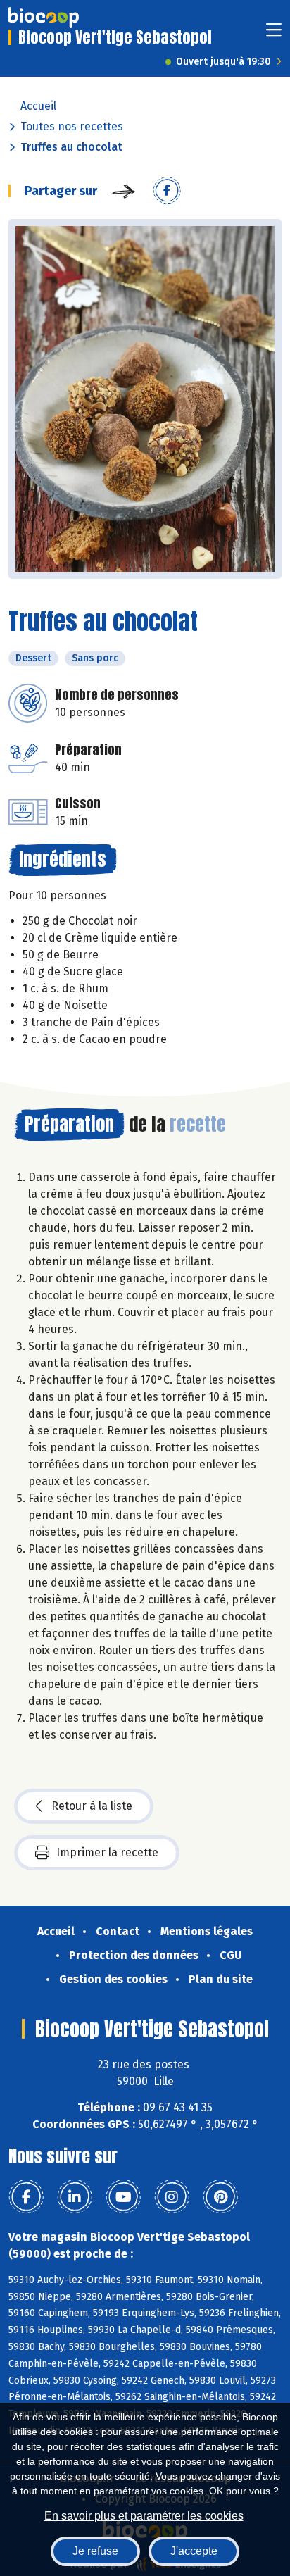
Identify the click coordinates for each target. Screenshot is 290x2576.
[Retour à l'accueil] (44, 18)
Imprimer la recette (107, 1852)
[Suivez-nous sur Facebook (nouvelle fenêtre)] (26, 2197)
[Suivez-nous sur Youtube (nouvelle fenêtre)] (123, 2197)
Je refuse (95, 2551)
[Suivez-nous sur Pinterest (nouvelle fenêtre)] (220, 2197)
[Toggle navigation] (274, 34)
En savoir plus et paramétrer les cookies (144, 2516)
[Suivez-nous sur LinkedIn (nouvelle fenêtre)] (75, 2197)
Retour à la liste (92, 1806)
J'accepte (194, 2551)
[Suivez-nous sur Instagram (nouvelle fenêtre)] (172, 2197)
